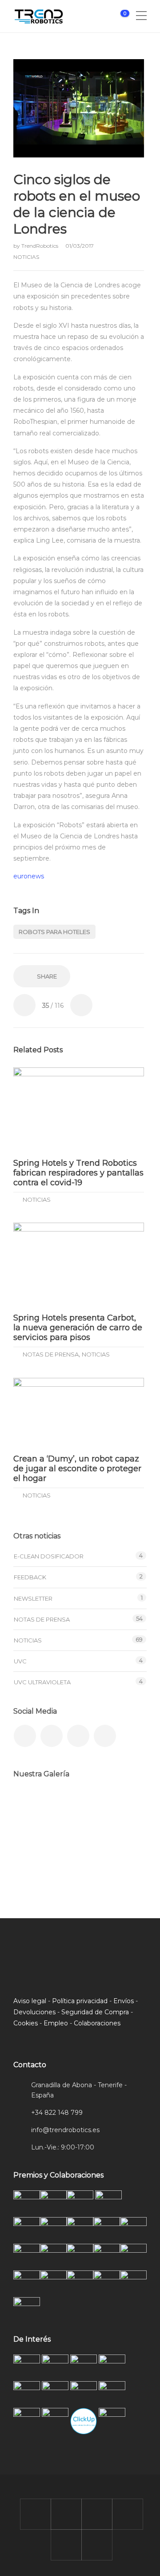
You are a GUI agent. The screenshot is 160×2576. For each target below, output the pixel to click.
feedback (30, 1577)
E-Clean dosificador (49, 1556)
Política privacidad (80, 2001)
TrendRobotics (40, 246)
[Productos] (77, 1853)
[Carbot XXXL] (77, 1808)
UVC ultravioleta (42, 1682)
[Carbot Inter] (121, 1853)
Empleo (56, 2023)
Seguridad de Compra (95, 2012)
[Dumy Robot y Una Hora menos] (121, 1808)
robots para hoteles (54, 932)
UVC (20, 1661)
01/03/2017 (80, 246)
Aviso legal (30, 2001)
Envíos (124, 2001)
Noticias (26, 257)
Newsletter (33, 1598)
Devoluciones (34, 2012)
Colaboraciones (97, 2023)
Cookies (26, 2023)
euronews (29, 876)
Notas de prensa (51, 1354)
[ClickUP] (32, 1808)
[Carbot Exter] (32, 1853)
